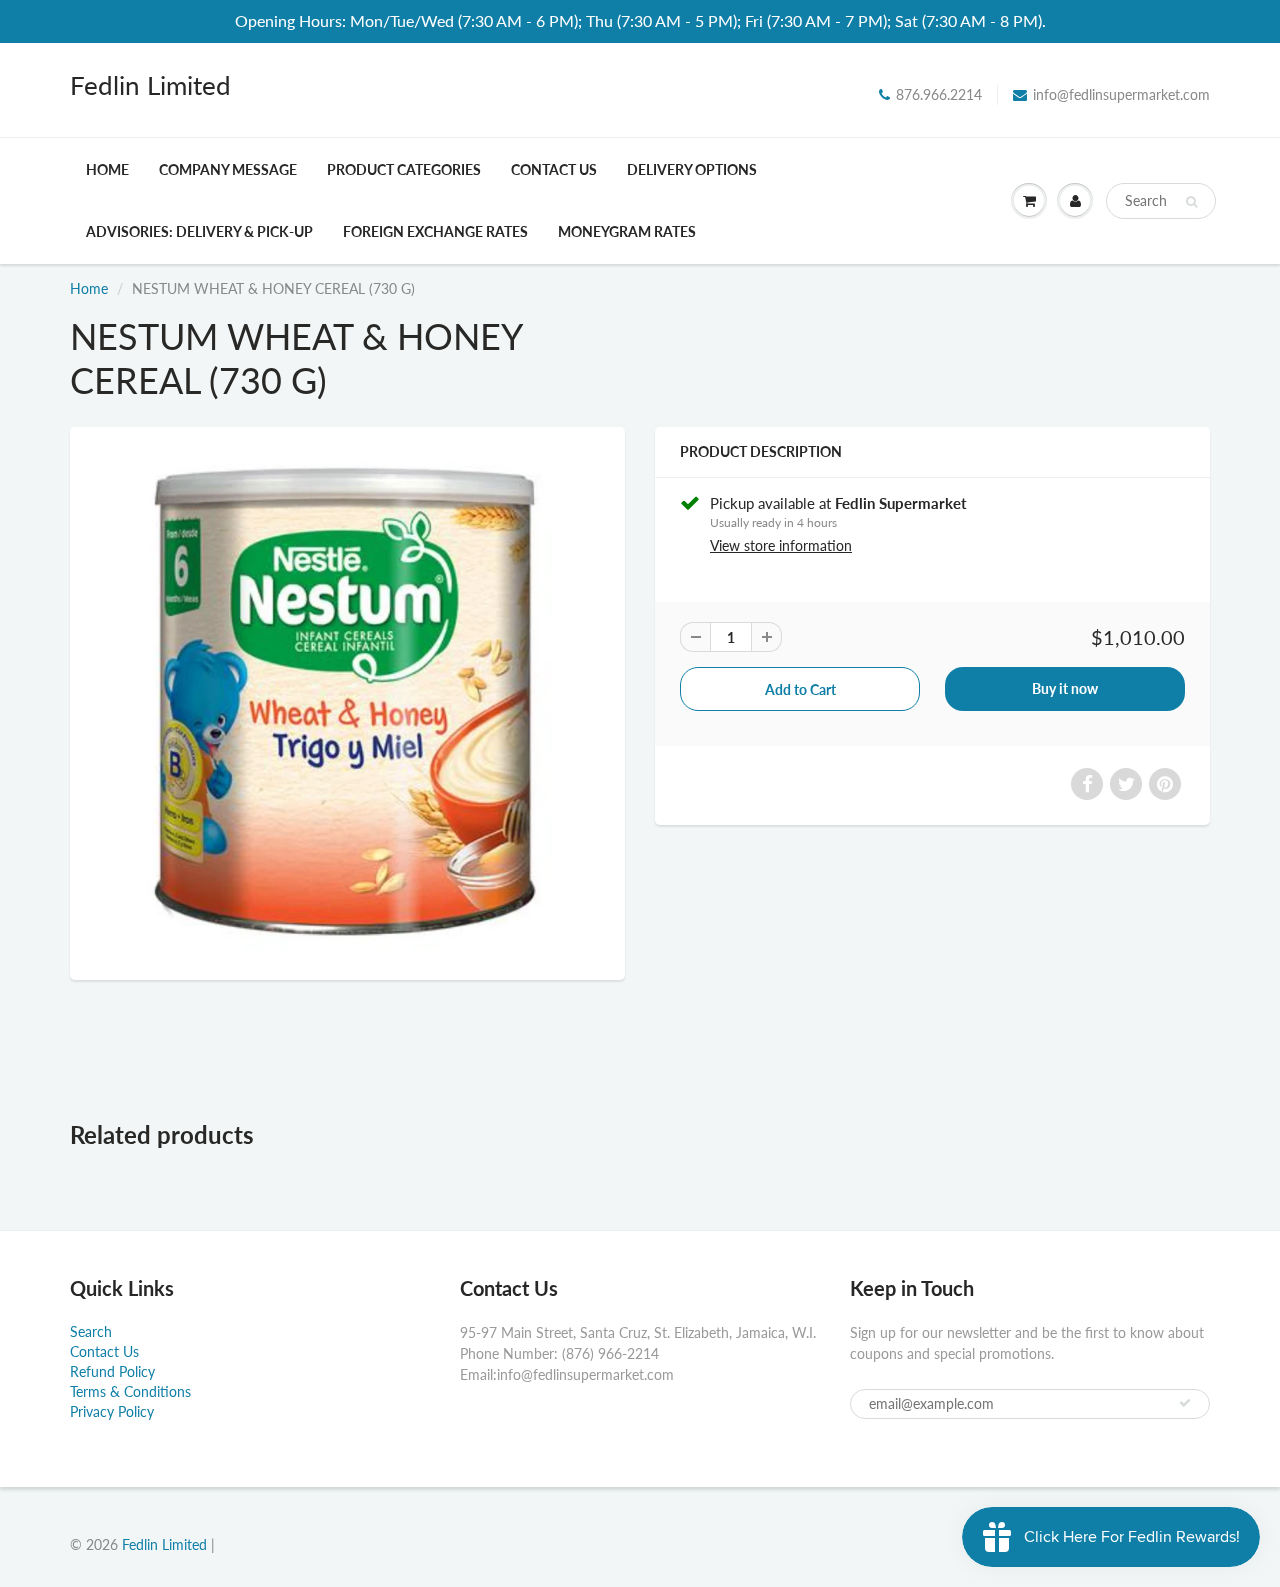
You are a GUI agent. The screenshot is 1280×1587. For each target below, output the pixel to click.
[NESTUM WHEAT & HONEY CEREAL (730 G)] (347, 701)
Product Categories (404, 169)
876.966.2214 (939, 94)
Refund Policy (112, 1371)
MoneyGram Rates (627, 231)
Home (107, 169)
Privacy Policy (112, 1411)
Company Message (228, 169)
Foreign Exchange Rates (435, 231)
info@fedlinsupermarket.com (1121, 94)
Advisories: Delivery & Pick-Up (199, 231)
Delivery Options (692, 169)
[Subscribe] (1185, 1403)
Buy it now (1065, 688)
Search (91, 1331)
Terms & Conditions (130, 1391)
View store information (781, 545)
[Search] (1191, 202)
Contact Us (554, 169)
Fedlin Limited (150, 85)
